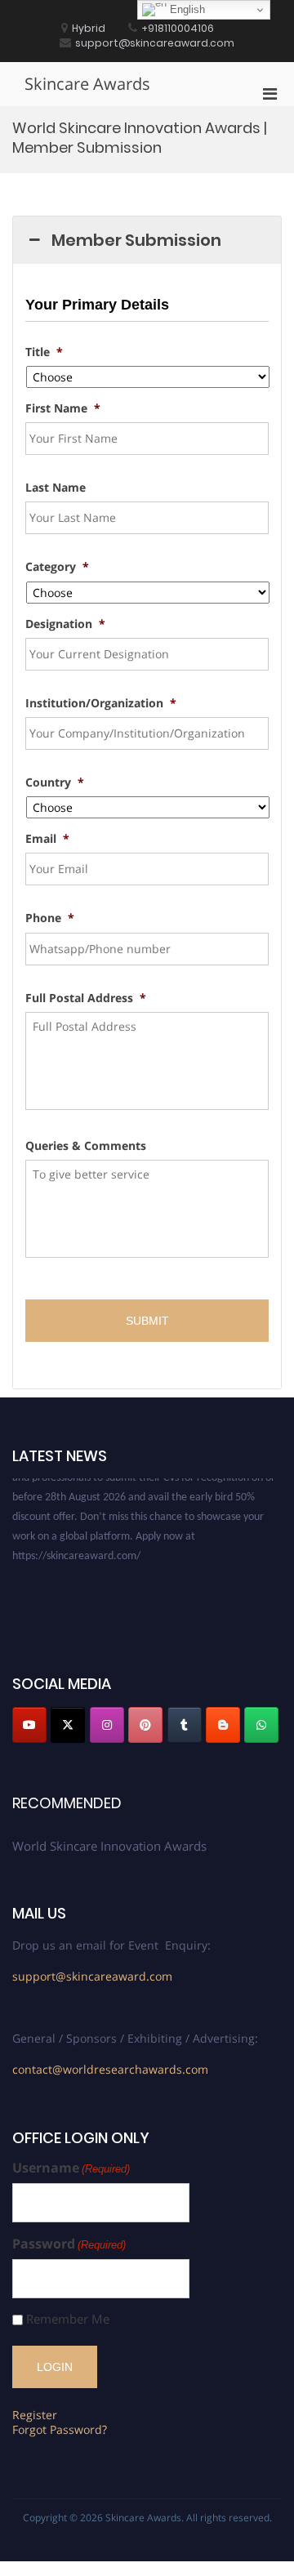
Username (71, 2168)
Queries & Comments (86, 1146)
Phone (50, 918)
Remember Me (68, 2319)
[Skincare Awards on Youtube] (29, 1725)
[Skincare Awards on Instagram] (107, 1725)
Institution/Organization (101, 703)
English (186, 9)
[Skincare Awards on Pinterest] (145, 1725)
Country (55, 782)
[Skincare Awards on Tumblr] (185, 1725)
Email (47, 839)
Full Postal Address (86, 998)
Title (44, 352)
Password (69, 2244)
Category (57, 567)
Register (35, 2415)
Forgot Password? (60, 2429)
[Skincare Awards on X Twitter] (68, 1725)
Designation (65, 624)
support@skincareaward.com (92, 1976)
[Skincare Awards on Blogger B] (223, 1725)
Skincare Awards (87, 84)
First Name (63, 408)
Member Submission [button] (136, 240)
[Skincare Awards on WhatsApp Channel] (261, 1725)
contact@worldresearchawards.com (110, 2069)
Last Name (56, 488)
